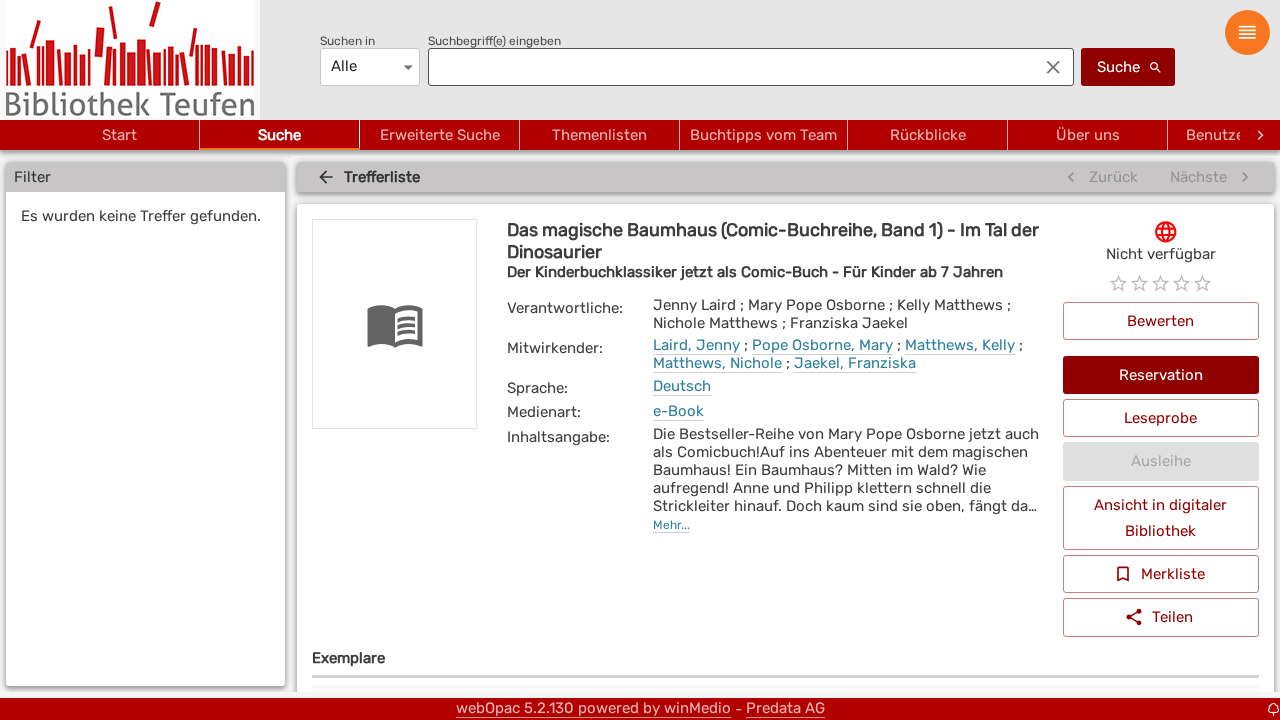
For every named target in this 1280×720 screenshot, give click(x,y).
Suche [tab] (279, 135)
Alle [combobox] (344, 66)
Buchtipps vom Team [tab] (763, 135)
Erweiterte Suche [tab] (440, 135)
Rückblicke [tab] (928, 135)
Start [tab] (119, 135)
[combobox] (728, 67)
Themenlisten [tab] (599, 135)
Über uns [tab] (1088, 135)
